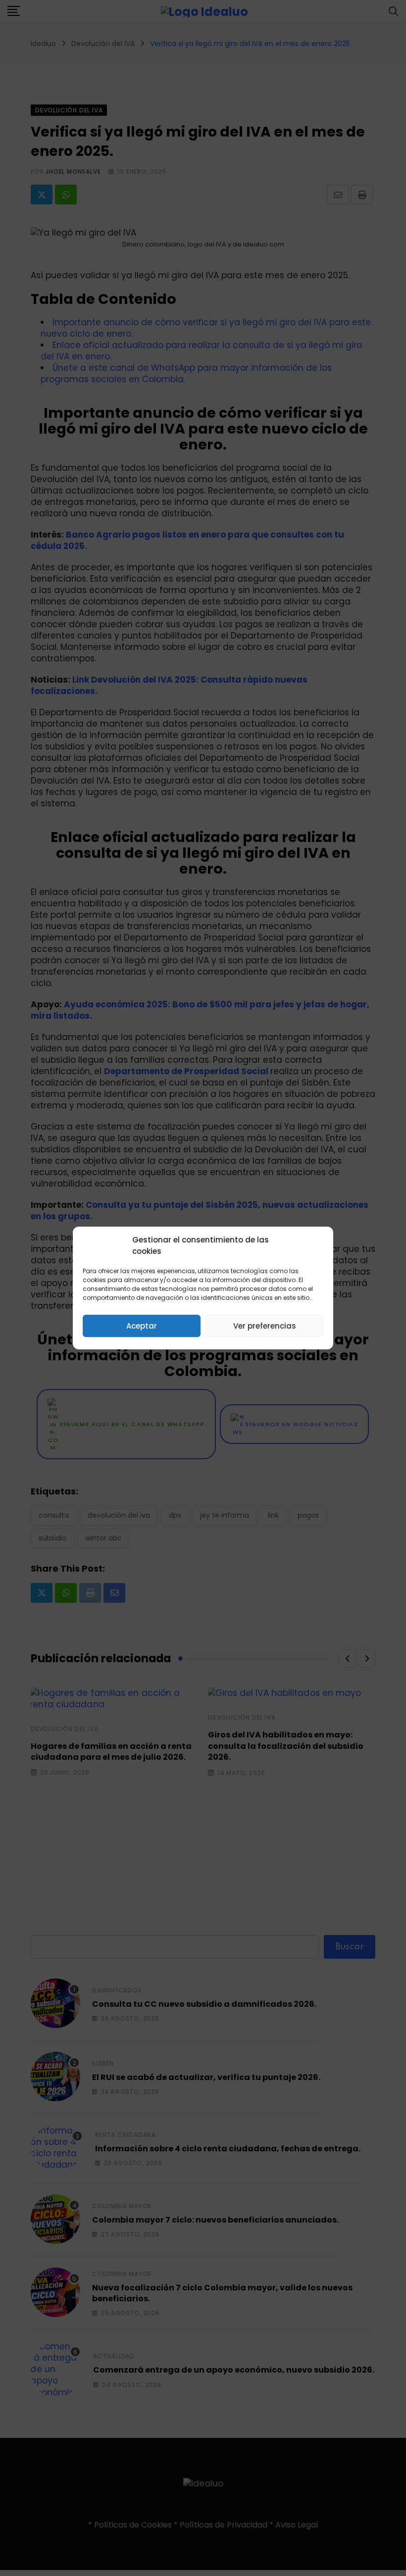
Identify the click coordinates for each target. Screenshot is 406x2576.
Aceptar (142, 1326)
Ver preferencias (265, 1326)
